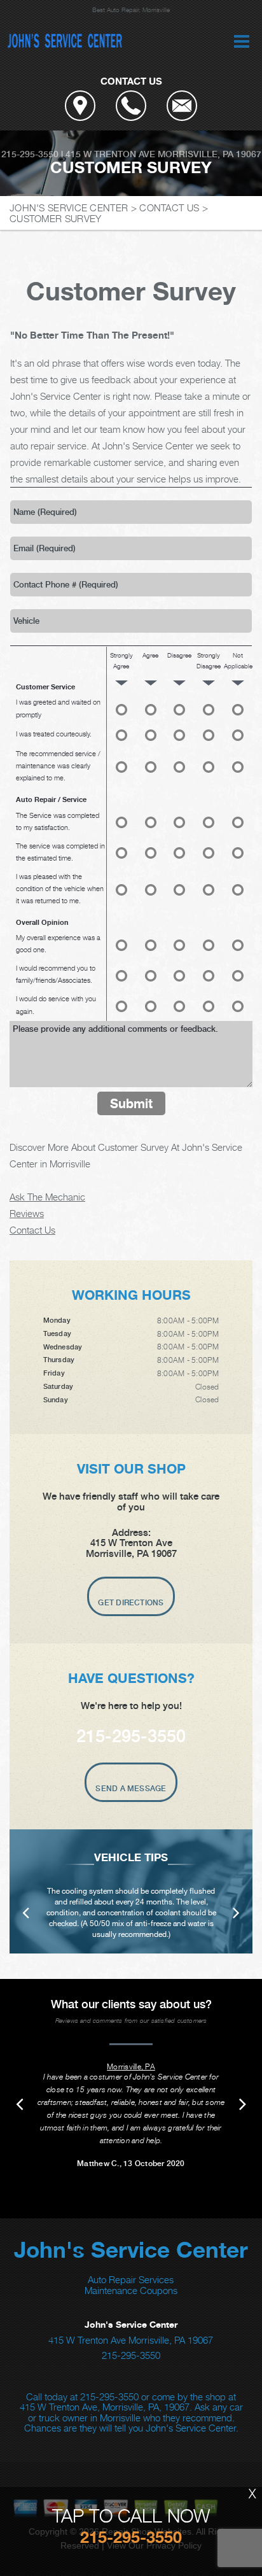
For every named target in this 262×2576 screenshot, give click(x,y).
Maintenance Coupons (131, 2290)
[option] (131, 1891)
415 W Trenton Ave (110, 154)
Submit (131, 1103)
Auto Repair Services (131, 2279)
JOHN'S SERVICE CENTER (69, 208)
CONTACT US (169, 208)
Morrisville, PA (131, 2066)
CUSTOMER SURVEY (56, 218)
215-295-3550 (30, 154)
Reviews (27, 1213)
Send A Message (131, 1789)
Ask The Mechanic (47, 1197)
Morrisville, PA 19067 (210, 154)
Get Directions (131, 1603)
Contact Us (32, 1230)
